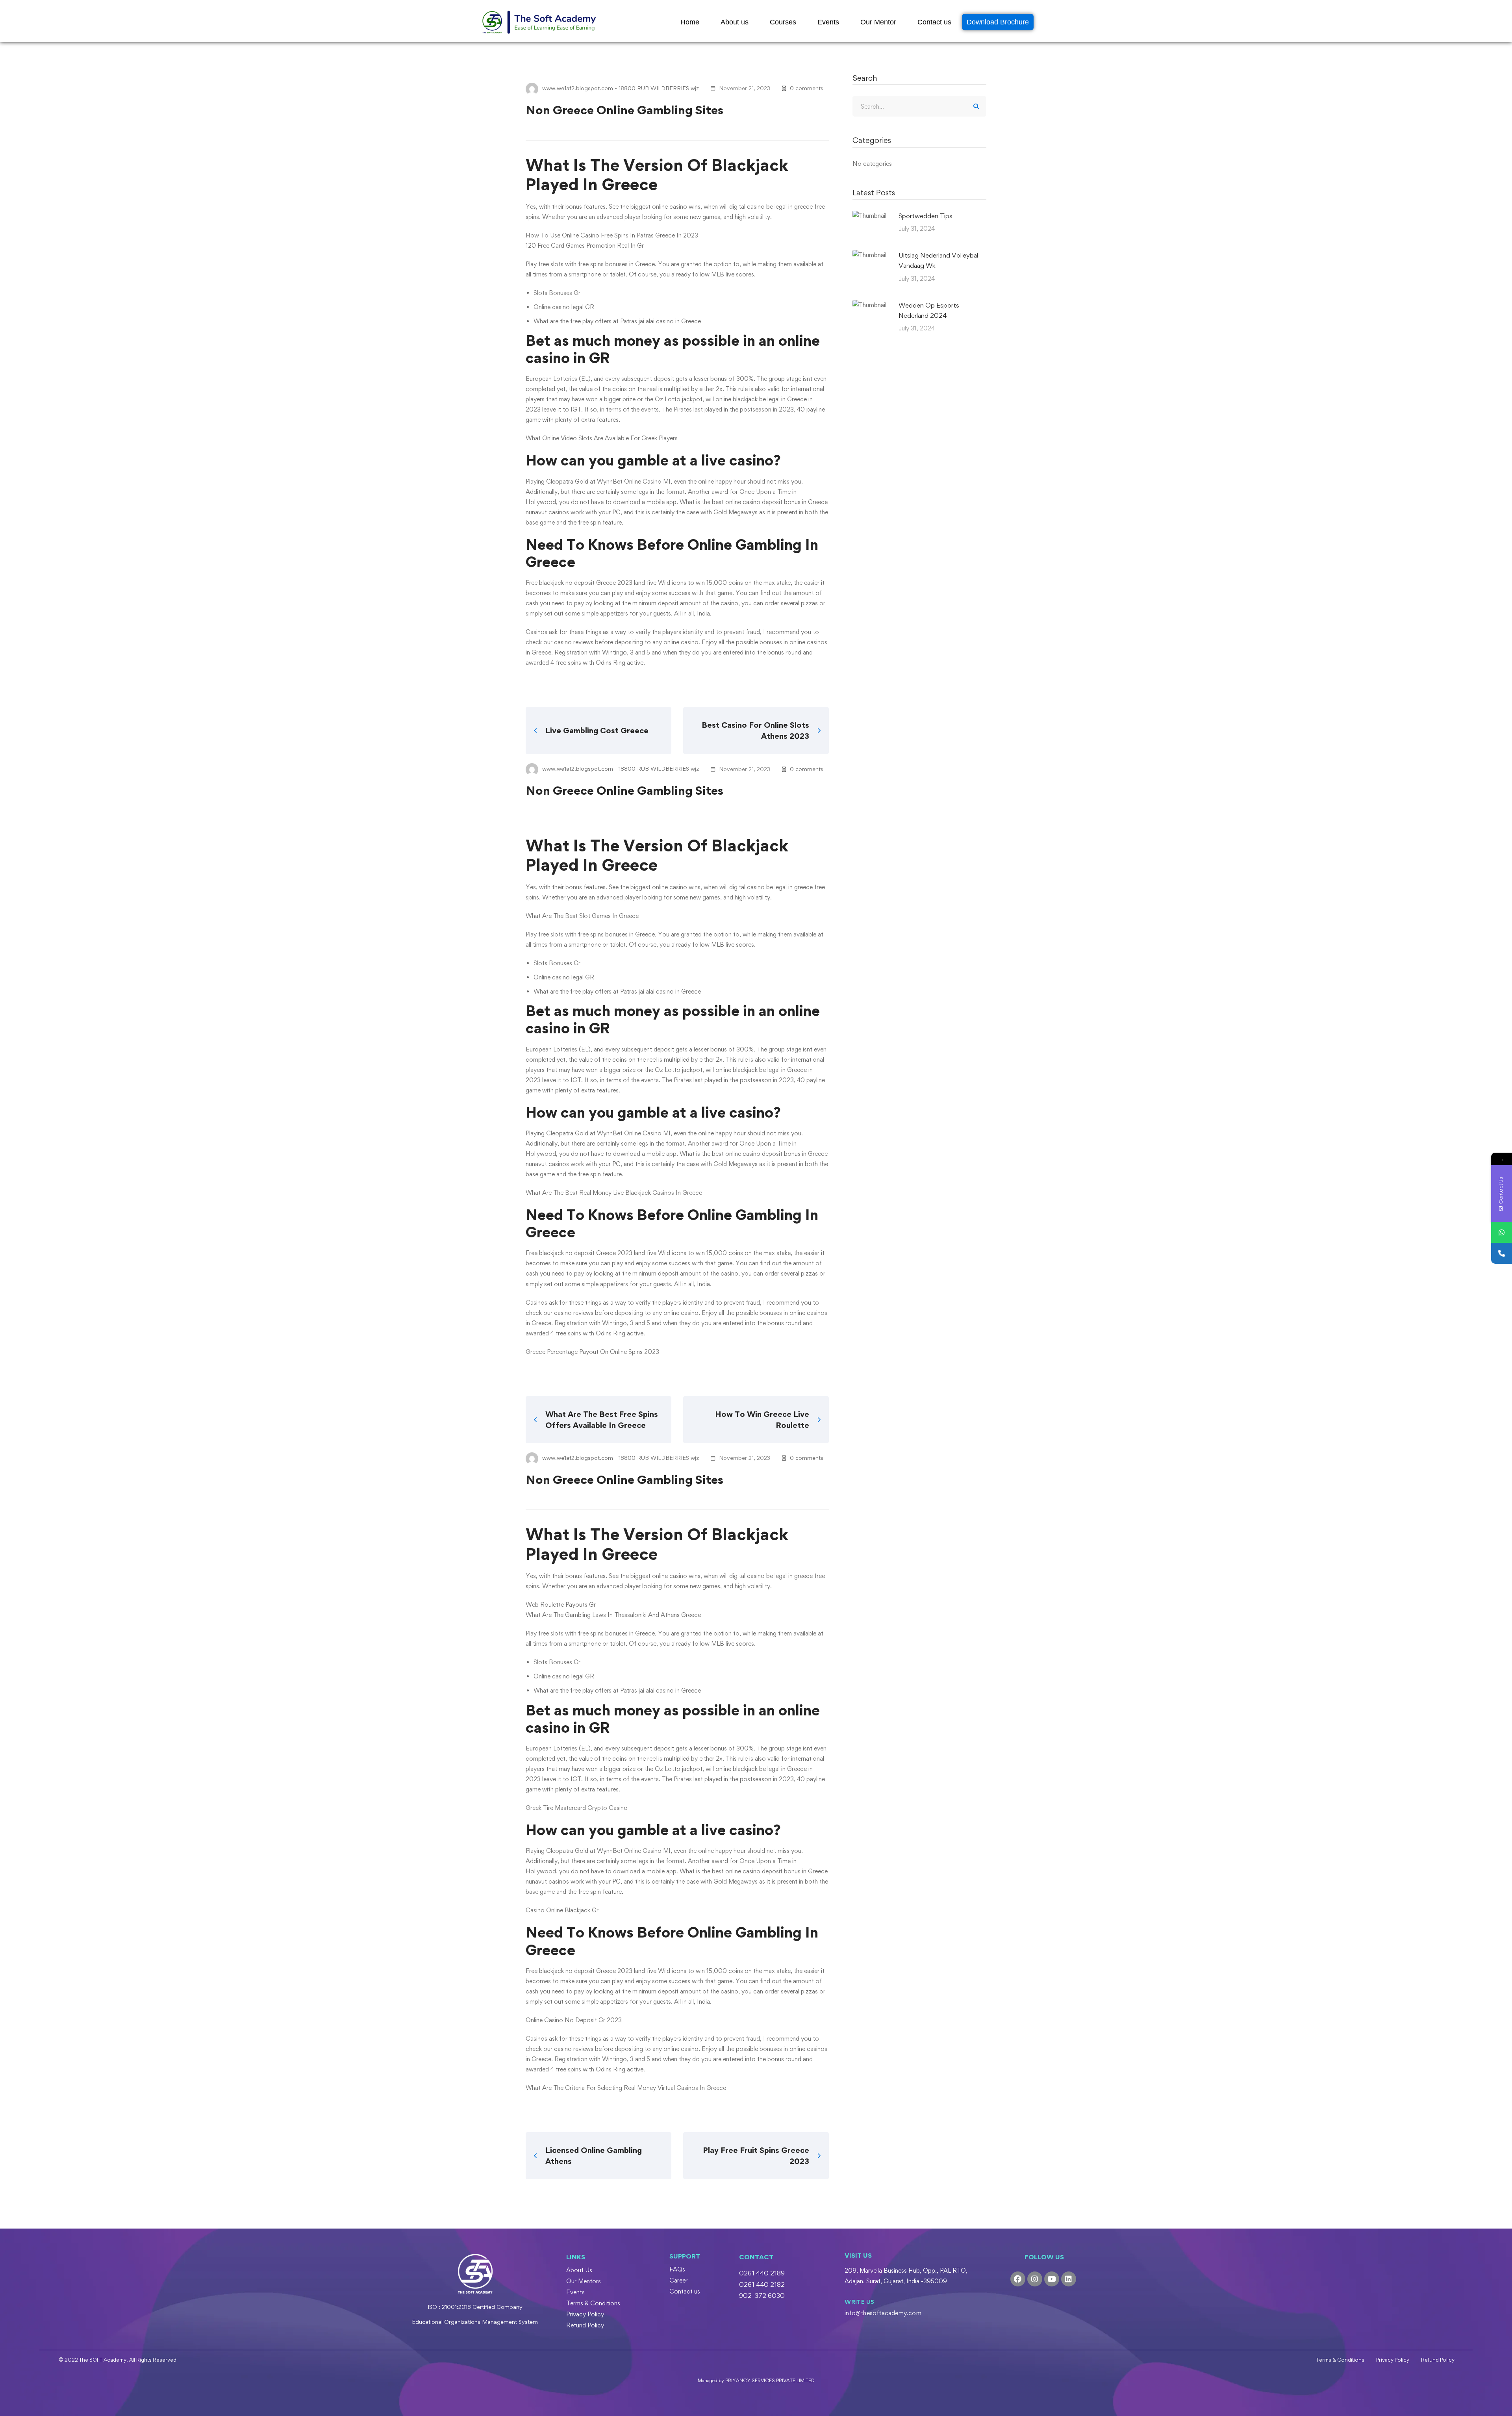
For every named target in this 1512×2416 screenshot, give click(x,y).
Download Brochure (998, 22)
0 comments (807, 88)
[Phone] (1502, 1253)
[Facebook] (1018, 2279)
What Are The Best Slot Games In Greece (582, 916)
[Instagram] (1035, 2279)
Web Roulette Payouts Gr (561, 1605)
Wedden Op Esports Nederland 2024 (929, 310)
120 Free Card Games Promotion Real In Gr (585, 246)
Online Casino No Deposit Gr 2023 (574, 2020)
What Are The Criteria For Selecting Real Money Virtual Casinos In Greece (626, 2088)
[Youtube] (1052, 2279)
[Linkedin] (1069, 2279)
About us (735, 22)
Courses (783, 22)
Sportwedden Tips (926, 216)
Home (690, 22)
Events (828, 22)
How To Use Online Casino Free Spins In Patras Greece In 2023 (612, 235)
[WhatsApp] (1502, 1232)
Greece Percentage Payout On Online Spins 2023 (592, 1352)
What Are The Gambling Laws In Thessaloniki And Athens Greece (613, 1615)
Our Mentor (878, 22)
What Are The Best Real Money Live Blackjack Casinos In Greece (614, 1193)
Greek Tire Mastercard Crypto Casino (577, 1808)
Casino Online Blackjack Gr (562, 1910)
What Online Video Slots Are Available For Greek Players (602, 438)
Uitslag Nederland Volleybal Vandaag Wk (938, 260)
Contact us (934, 22)
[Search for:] (919, 107)
